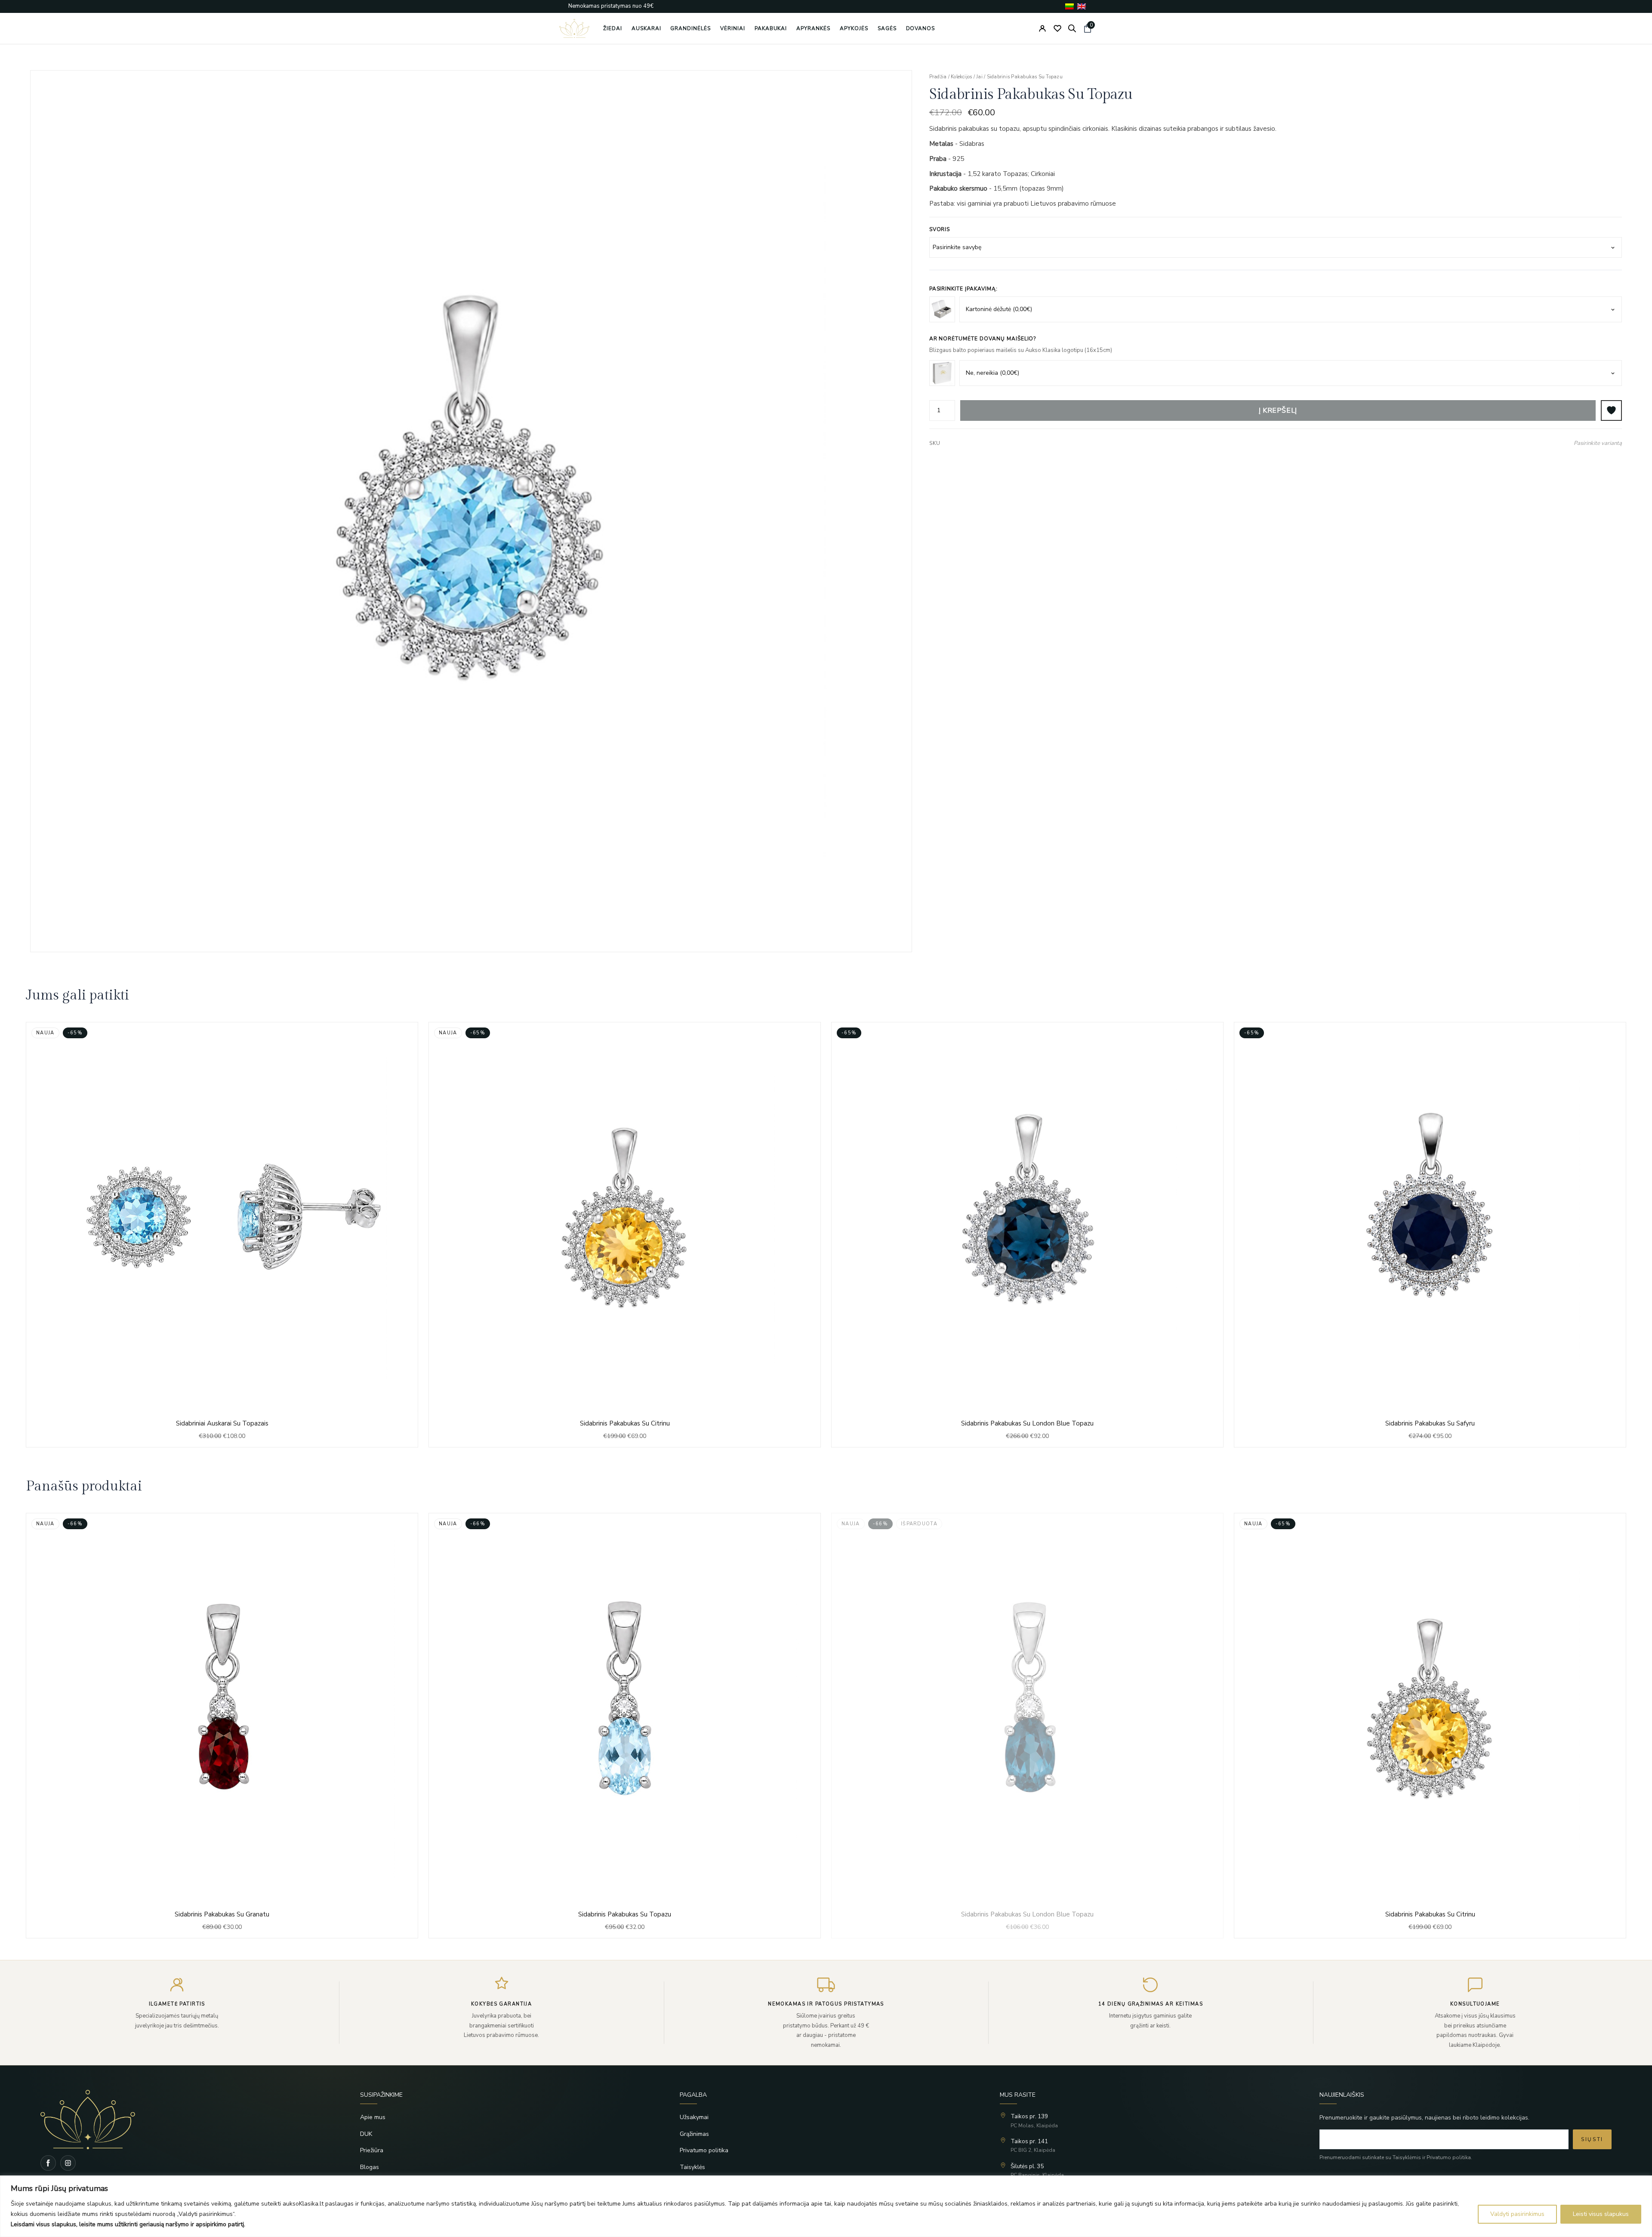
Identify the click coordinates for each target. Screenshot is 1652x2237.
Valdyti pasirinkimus (1517, 2214)
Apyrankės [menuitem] (813, 28)
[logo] (574, 28)
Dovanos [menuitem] (921, 28)
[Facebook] (48, 2163)
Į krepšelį (1278, 410)
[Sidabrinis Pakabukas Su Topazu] (625, 1726)
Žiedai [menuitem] (613, 28)
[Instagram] (68, 2163)
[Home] (186, 2120)
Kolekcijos (961, 77)
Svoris (940, 229)
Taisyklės (692, 2167)
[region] (826, 2206)
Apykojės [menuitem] (854, 28)
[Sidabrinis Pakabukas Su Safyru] (1430, 1235)
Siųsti (1592, 2139)
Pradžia (938, 77)
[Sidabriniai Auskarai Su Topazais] (222, 1235)
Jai (979, 77)
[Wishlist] (1057, 28)
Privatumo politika (704, 2150)
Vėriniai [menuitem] (733, 28)
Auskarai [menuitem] (646, 28)
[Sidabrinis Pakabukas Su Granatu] (222, 1726)
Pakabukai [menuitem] (771, 28)
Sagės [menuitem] (887, 28)
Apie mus (373, 2117)
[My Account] (1042, 28)
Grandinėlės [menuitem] (690, 28)
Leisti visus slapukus (1601, 2214)
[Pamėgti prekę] (1611, 410)
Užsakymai (694, 2117)
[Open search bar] (1072, 28)
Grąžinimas (694, 2134)
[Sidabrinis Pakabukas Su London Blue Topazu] (1027, 1235)
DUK (366, 2134)
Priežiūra (372, 2150)
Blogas (370, 2167)
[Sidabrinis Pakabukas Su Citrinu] (625, 1235)
